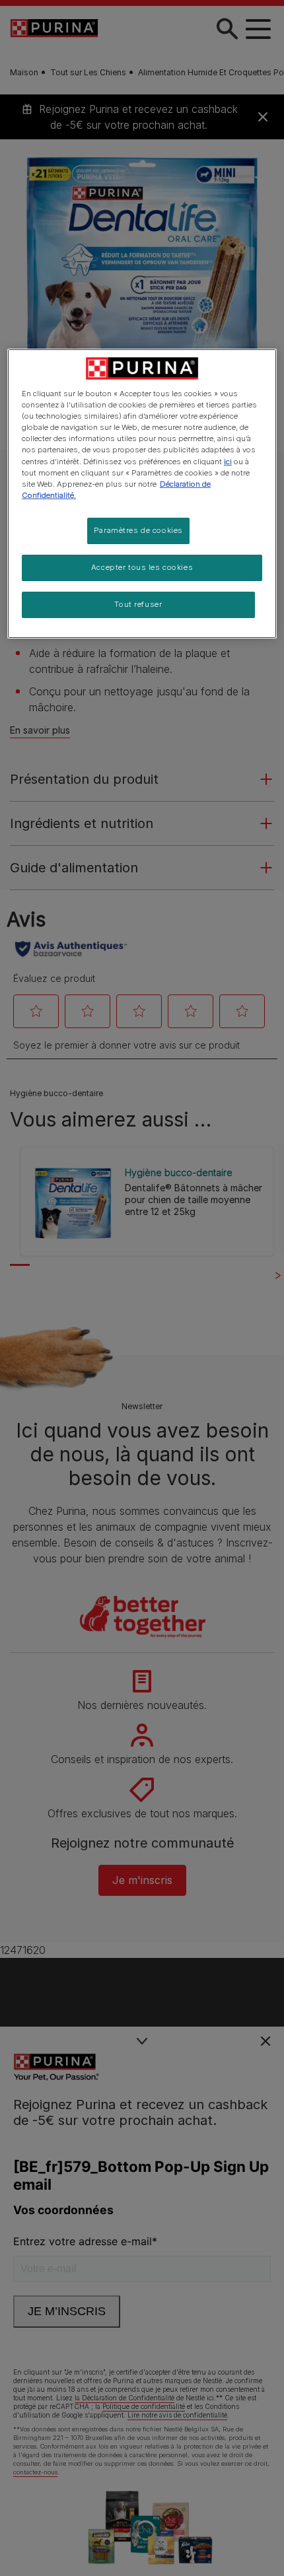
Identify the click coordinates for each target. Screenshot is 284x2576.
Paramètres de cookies (138, 530)
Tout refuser (138, 604)
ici (228, 462)
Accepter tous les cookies (142, 567)
